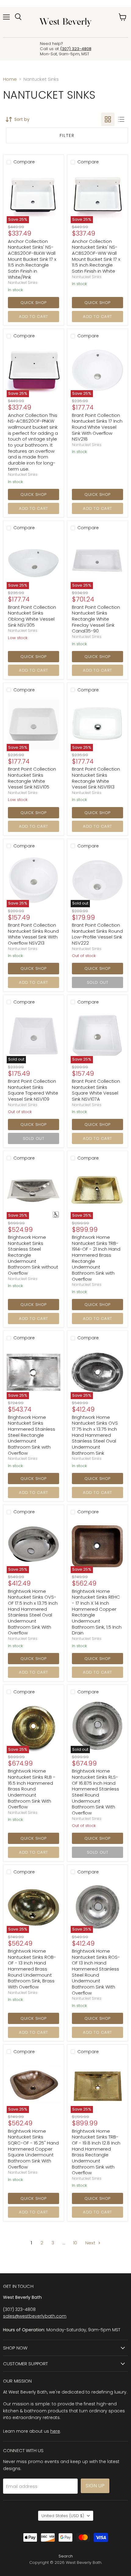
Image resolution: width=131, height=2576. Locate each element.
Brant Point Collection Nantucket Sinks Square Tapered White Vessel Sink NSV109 (33, 1090)
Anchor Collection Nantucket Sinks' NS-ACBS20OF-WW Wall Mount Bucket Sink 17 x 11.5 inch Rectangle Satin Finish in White (96, 256)
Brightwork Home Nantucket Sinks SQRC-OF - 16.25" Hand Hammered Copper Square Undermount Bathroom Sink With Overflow (33, 2149)
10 (75, 2243)
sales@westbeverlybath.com (35, 2316)
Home (10, 79)
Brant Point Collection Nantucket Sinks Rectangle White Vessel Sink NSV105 (32, 778)
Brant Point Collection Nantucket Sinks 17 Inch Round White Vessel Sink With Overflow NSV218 (97, 427)
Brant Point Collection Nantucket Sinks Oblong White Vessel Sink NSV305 (32, 616)
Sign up (95, 2486)
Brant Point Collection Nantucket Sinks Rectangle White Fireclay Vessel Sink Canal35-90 (96, 619)
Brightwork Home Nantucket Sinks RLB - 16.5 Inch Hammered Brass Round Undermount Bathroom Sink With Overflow (32, 1789)
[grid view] (108, 119)
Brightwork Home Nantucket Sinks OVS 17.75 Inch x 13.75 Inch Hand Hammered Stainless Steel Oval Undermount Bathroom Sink (95, 1435)
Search (66, 2556)
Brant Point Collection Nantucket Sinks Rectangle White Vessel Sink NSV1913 (96, 778)
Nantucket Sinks (23, 283)
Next (91, 2243)
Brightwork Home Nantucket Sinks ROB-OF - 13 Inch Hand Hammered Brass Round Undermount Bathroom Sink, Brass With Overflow (32, 1969)
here (55, 2431)
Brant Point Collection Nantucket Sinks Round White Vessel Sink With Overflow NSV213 (33, 934)
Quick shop (33, 303)
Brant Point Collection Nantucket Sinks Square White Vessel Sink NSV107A (96, 1090)
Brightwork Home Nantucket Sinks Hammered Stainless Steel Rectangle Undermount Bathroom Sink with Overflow (32, 1435)
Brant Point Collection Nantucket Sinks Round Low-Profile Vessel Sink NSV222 (97, 934)
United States (63, 2516)
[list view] (121, 119)
